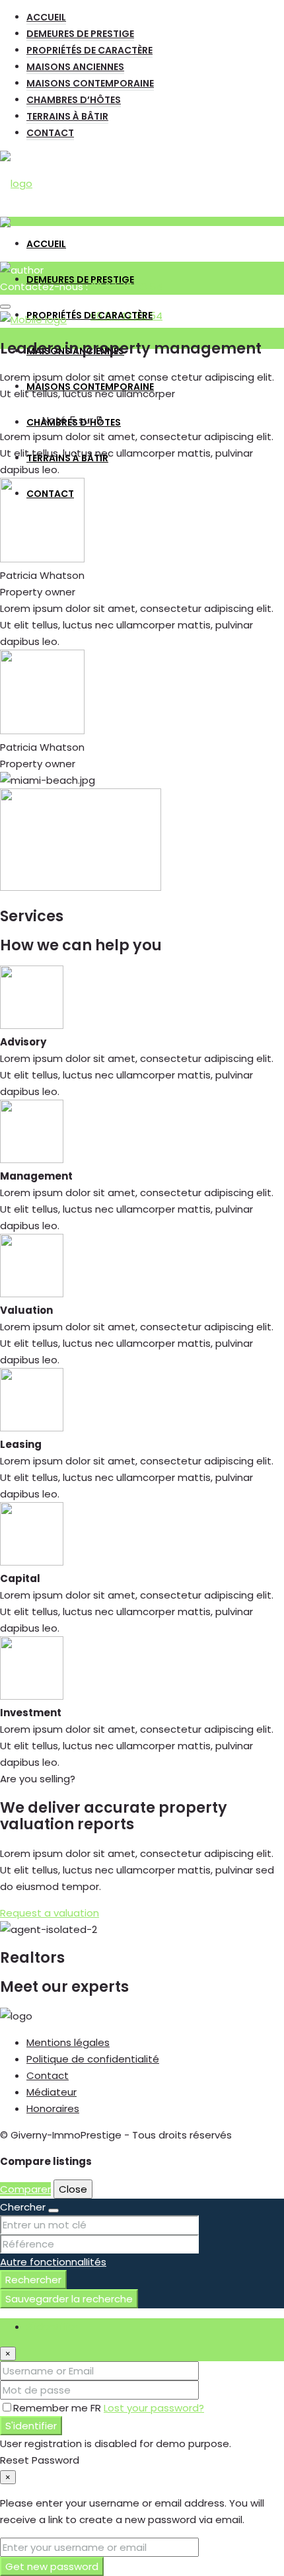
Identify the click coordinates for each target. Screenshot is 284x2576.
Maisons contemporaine (90, 83)
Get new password (52, 2566)
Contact (50, 133)
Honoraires (53, 2108)
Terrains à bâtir (67, 116)
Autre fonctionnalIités (53, 2262)
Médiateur (52, 2092)
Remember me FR (58, 2408)
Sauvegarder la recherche (69, 2299)
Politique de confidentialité (93, 2059)
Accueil (46, 17)
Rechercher (33, 2280)
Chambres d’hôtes (74, 100)
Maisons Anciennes (75, 67)
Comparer (25, 2189)
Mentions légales (68, 2042)
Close (73, 2189)
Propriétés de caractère (89, 50)
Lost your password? (154, 2408)
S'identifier (31, 2426)
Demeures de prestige (80, 34)
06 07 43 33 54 (126, 286)
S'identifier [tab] (52, 2327)
